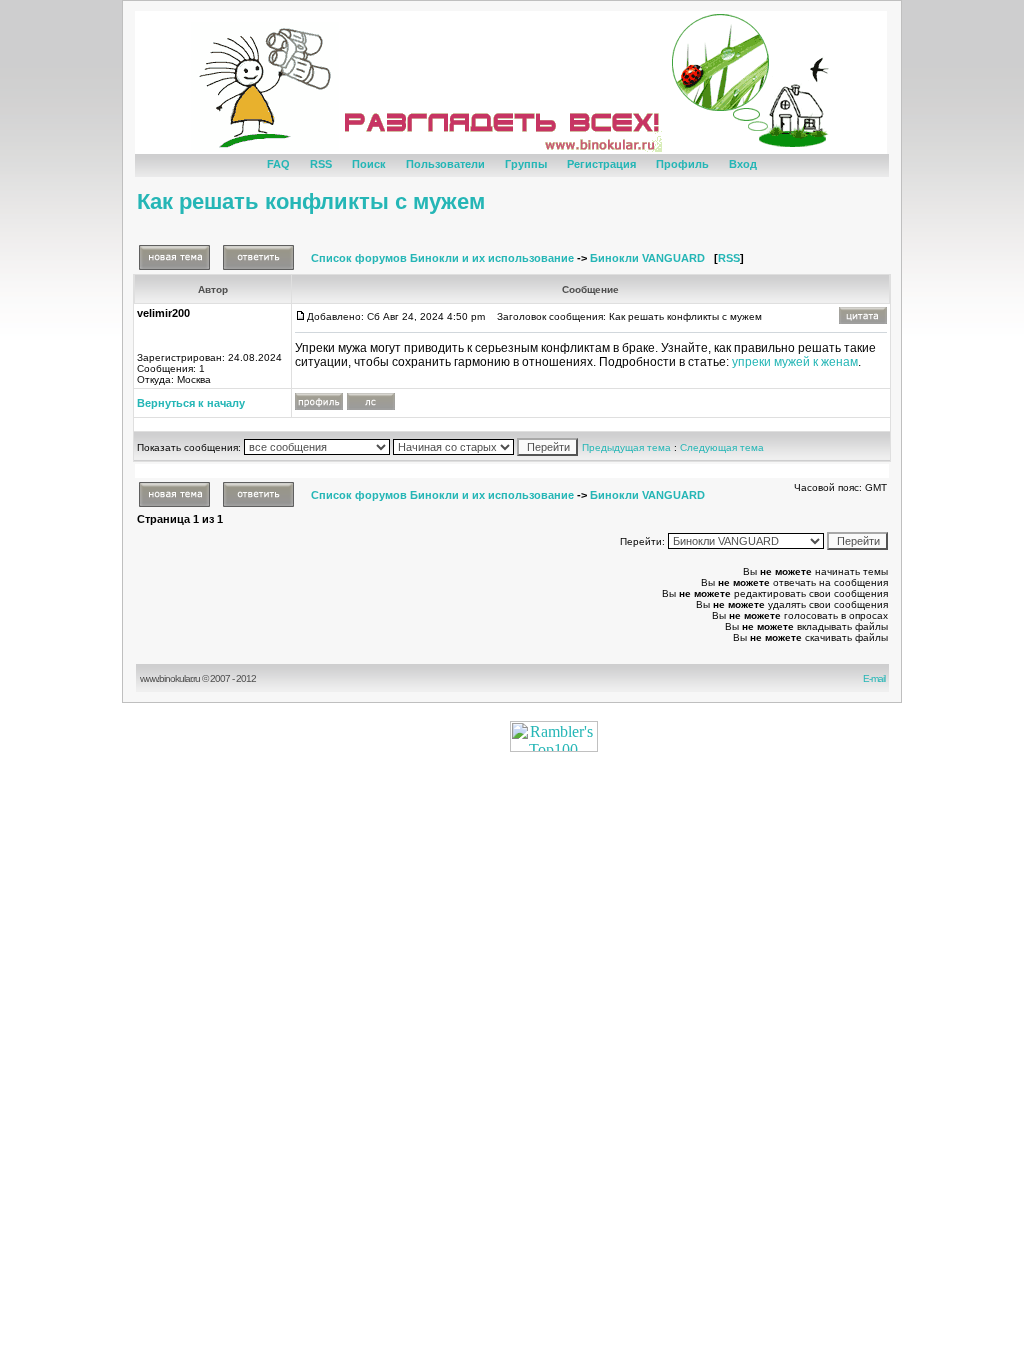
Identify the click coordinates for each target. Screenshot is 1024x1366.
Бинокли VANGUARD (647, 258)
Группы (526, 164)
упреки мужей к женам (795, 362)
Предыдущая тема (626, 447)
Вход (743, 164)
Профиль (682, 164)
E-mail (876, 678)
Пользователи (445, 164)
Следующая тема (722, 447)
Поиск (369, 164)
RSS (321, 164)
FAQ (278, 164)
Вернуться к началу (191, 403)
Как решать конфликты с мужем (311, 201)
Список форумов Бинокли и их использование (442, 258)
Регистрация (601, 164)
